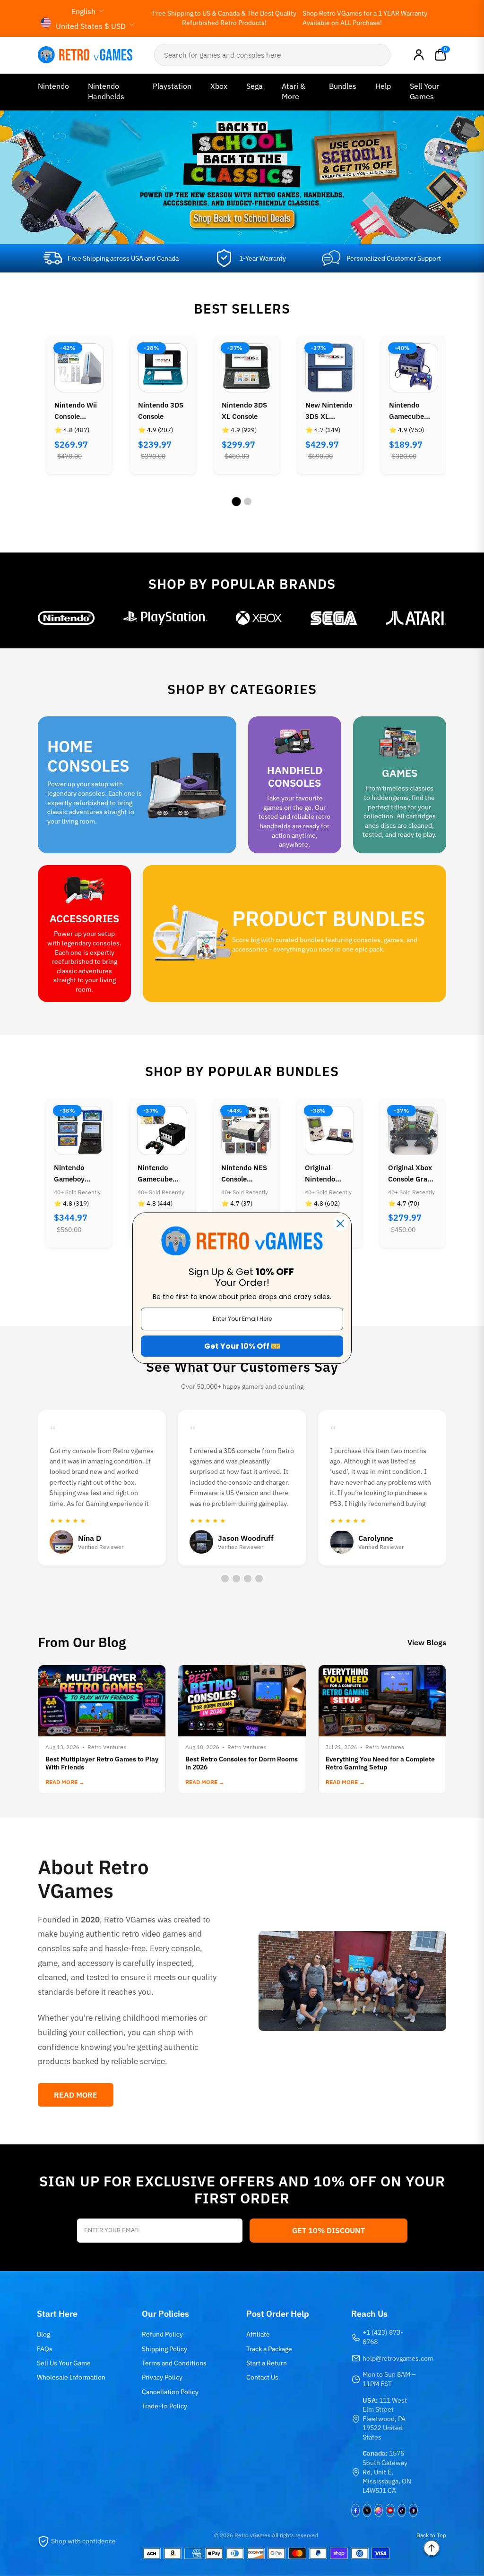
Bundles (343, 86)
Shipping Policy (164, 2349)
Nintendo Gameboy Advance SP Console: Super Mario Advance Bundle (78, 1174)
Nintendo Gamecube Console (406, 411)
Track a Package (269, 2349)
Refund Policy (162, 2334)
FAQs (45, 2349)
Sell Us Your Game (64, 2363)
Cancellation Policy (170, 2392)
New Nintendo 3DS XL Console (329, 411)
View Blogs (427, 1642)
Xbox (219, 86)
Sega (255, 86)
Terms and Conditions (174, 2363)
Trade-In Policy (164, 2406)
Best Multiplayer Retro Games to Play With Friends (102, 1763)
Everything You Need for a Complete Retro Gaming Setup (380, 1763)
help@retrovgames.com (398, 2358)
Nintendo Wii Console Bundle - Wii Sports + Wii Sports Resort (77, 411)
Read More (76, 2095)
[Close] (340, 1224)
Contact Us (262, 2377)
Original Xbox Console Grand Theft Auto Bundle (412, 1174)
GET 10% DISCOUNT (328, 2230)
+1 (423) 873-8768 (383, 2337)
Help (383, 86)
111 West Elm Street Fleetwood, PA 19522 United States (385, 2419)
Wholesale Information (71, 2377)
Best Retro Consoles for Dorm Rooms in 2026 (242, 1763)
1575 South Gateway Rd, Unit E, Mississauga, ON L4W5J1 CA (387, 2472)
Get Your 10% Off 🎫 (242, 1346)
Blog (43, 2334)
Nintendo (53, 86)
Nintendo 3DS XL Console (244, 411)
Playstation (172, 86)
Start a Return (267, 2363)
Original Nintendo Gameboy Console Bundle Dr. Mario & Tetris (328, 1174)
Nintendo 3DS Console (161, 411)
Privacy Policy (162, 2377)
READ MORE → (65, 1782)
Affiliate (258, 2334)
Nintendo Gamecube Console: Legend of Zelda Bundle (159, 1174)
